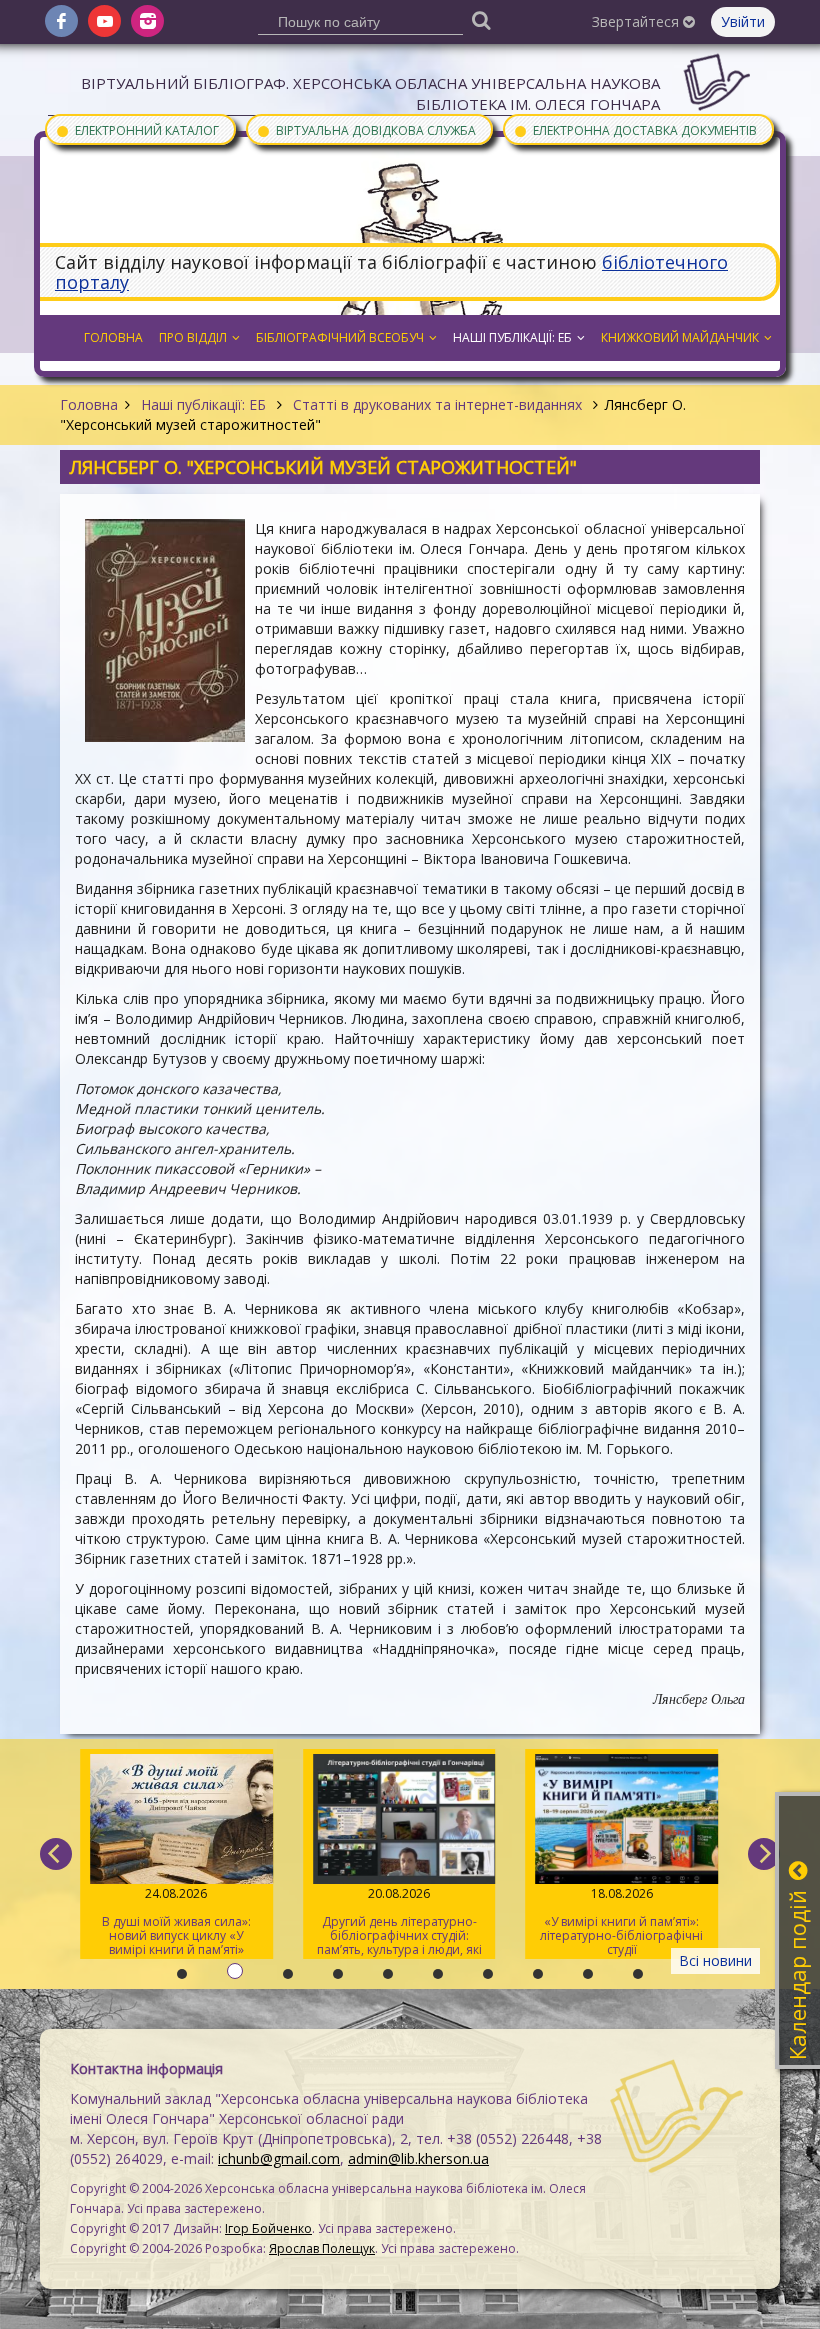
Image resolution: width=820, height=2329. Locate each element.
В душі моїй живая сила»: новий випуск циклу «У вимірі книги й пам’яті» (176, 1921)
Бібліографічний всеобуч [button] (340, 337)
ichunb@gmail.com (279, 2158)
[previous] (56, 1854)
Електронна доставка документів (635, 129)
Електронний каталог (137, 129)
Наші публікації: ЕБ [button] (512, 337)
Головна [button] (113, 337)
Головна (89, 404)
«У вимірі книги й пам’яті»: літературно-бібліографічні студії (621, 1921)
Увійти (743, 21)
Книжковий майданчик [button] (680, 337)
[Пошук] (482, 19)
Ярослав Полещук (322, 2248)
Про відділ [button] (193, 337)
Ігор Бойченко (268, 2228)
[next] (764, 1854)
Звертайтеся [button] (637, 21)
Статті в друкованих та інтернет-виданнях (437, 404)
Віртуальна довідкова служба (366, 129)
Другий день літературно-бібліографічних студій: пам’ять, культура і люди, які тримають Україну (399, 1922)
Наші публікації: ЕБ (203, 404)
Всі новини (715, 1960)
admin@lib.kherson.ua (418, 2158)
